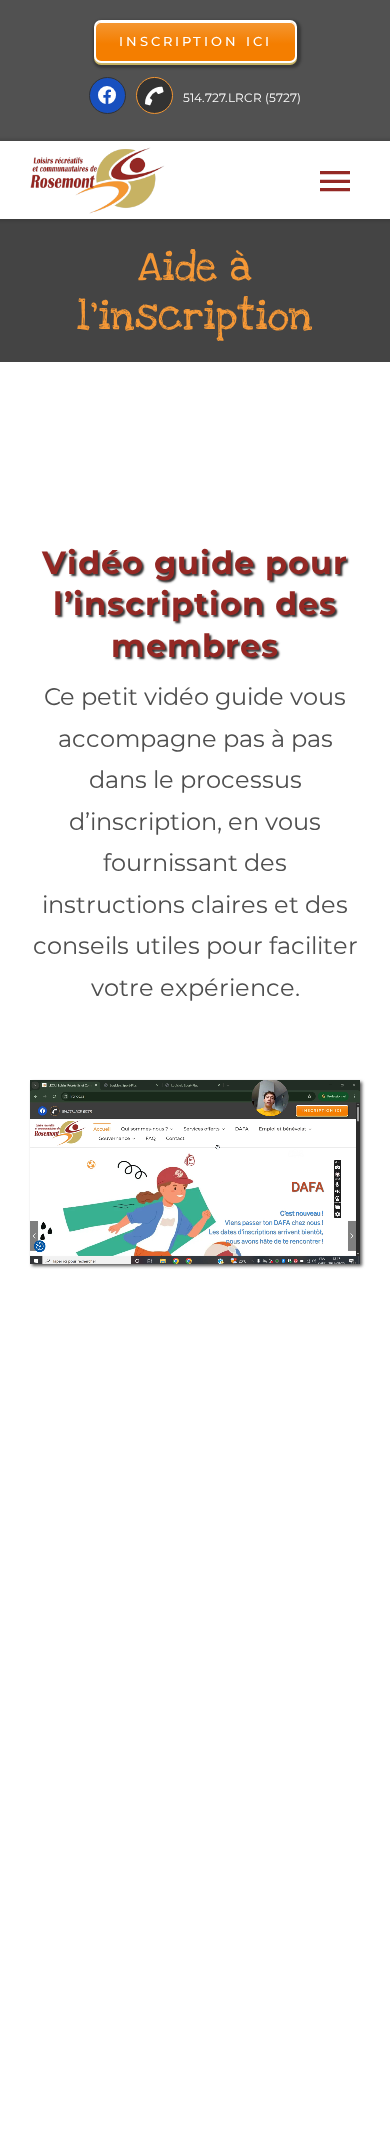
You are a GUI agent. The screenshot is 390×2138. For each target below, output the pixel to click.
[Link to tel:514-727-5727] (154, 95)
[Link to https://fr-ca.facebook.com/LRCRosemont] (107, 95)
